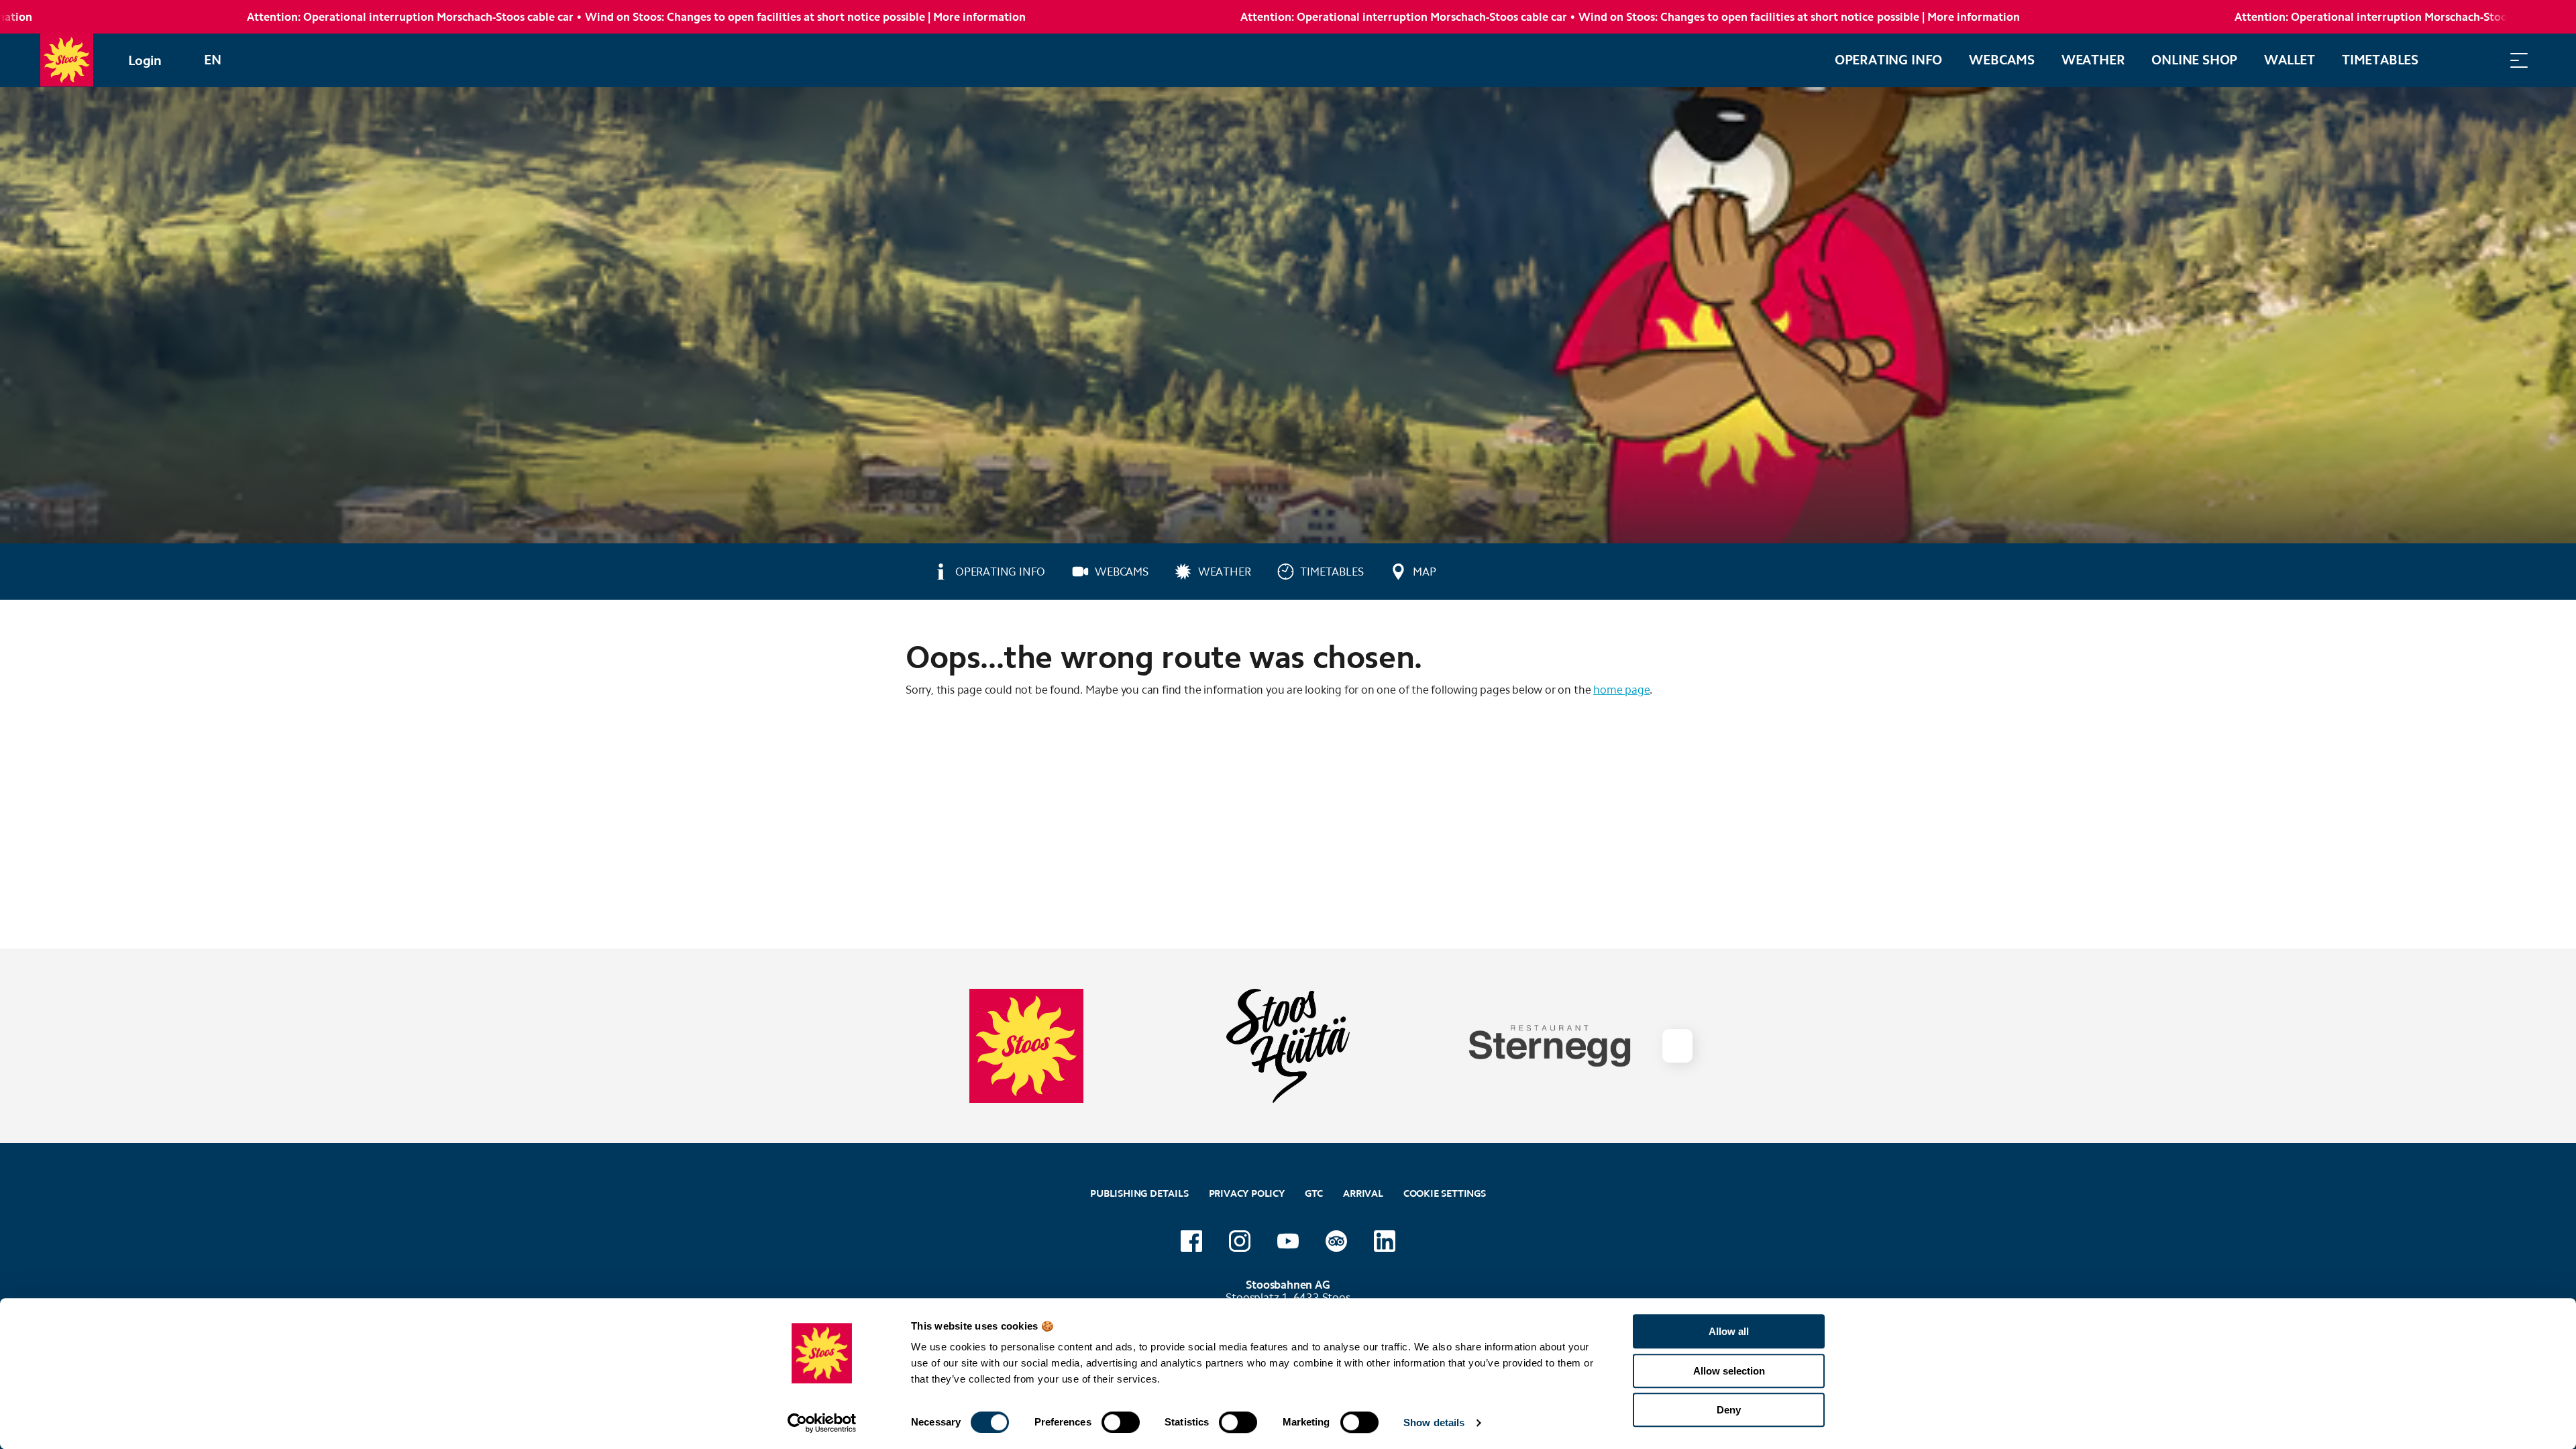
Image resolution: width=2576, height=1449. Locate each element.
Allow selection (1729, 1371)
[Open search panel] (2485, 60)
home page (1621, 690)
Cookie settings (1445, 1192)
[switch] (1121, 1422)
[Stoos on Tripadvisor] (1336, 1241)
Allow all (1729, 1331)
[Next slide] (1677, 1046)
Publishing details (1139, 1193)
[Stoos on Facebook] (1191, 1241)
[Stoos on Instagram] (1240, 1241)
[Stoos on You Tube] (1288, 1241)
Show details (1434, 1423)
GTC (1314, 1193)
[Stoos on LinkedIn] (1385, 1241)
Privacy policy (1247, 1193)
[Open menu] (2519, 60)
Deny (1729, 1410)
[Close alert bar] (2522, 17)
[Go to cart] (2452, 60)
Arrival (1363, 1193)
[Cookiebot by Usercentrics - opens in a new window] (822, 1423)
